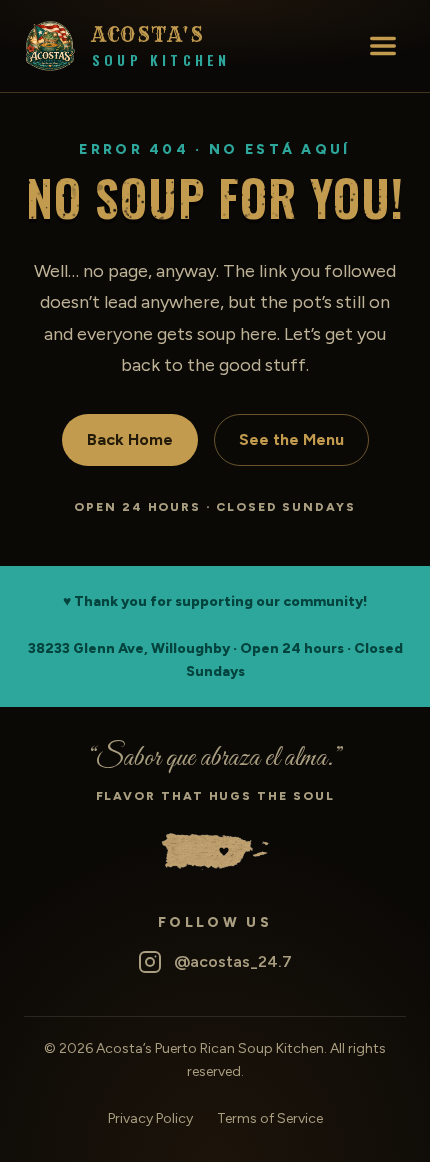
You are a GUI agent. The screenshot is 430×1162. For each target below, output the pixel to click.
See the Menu (291, 439)
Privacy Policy (150, 1118)
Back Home (130, 439)
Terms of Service (270, 1118)
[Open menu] (383, 46)
